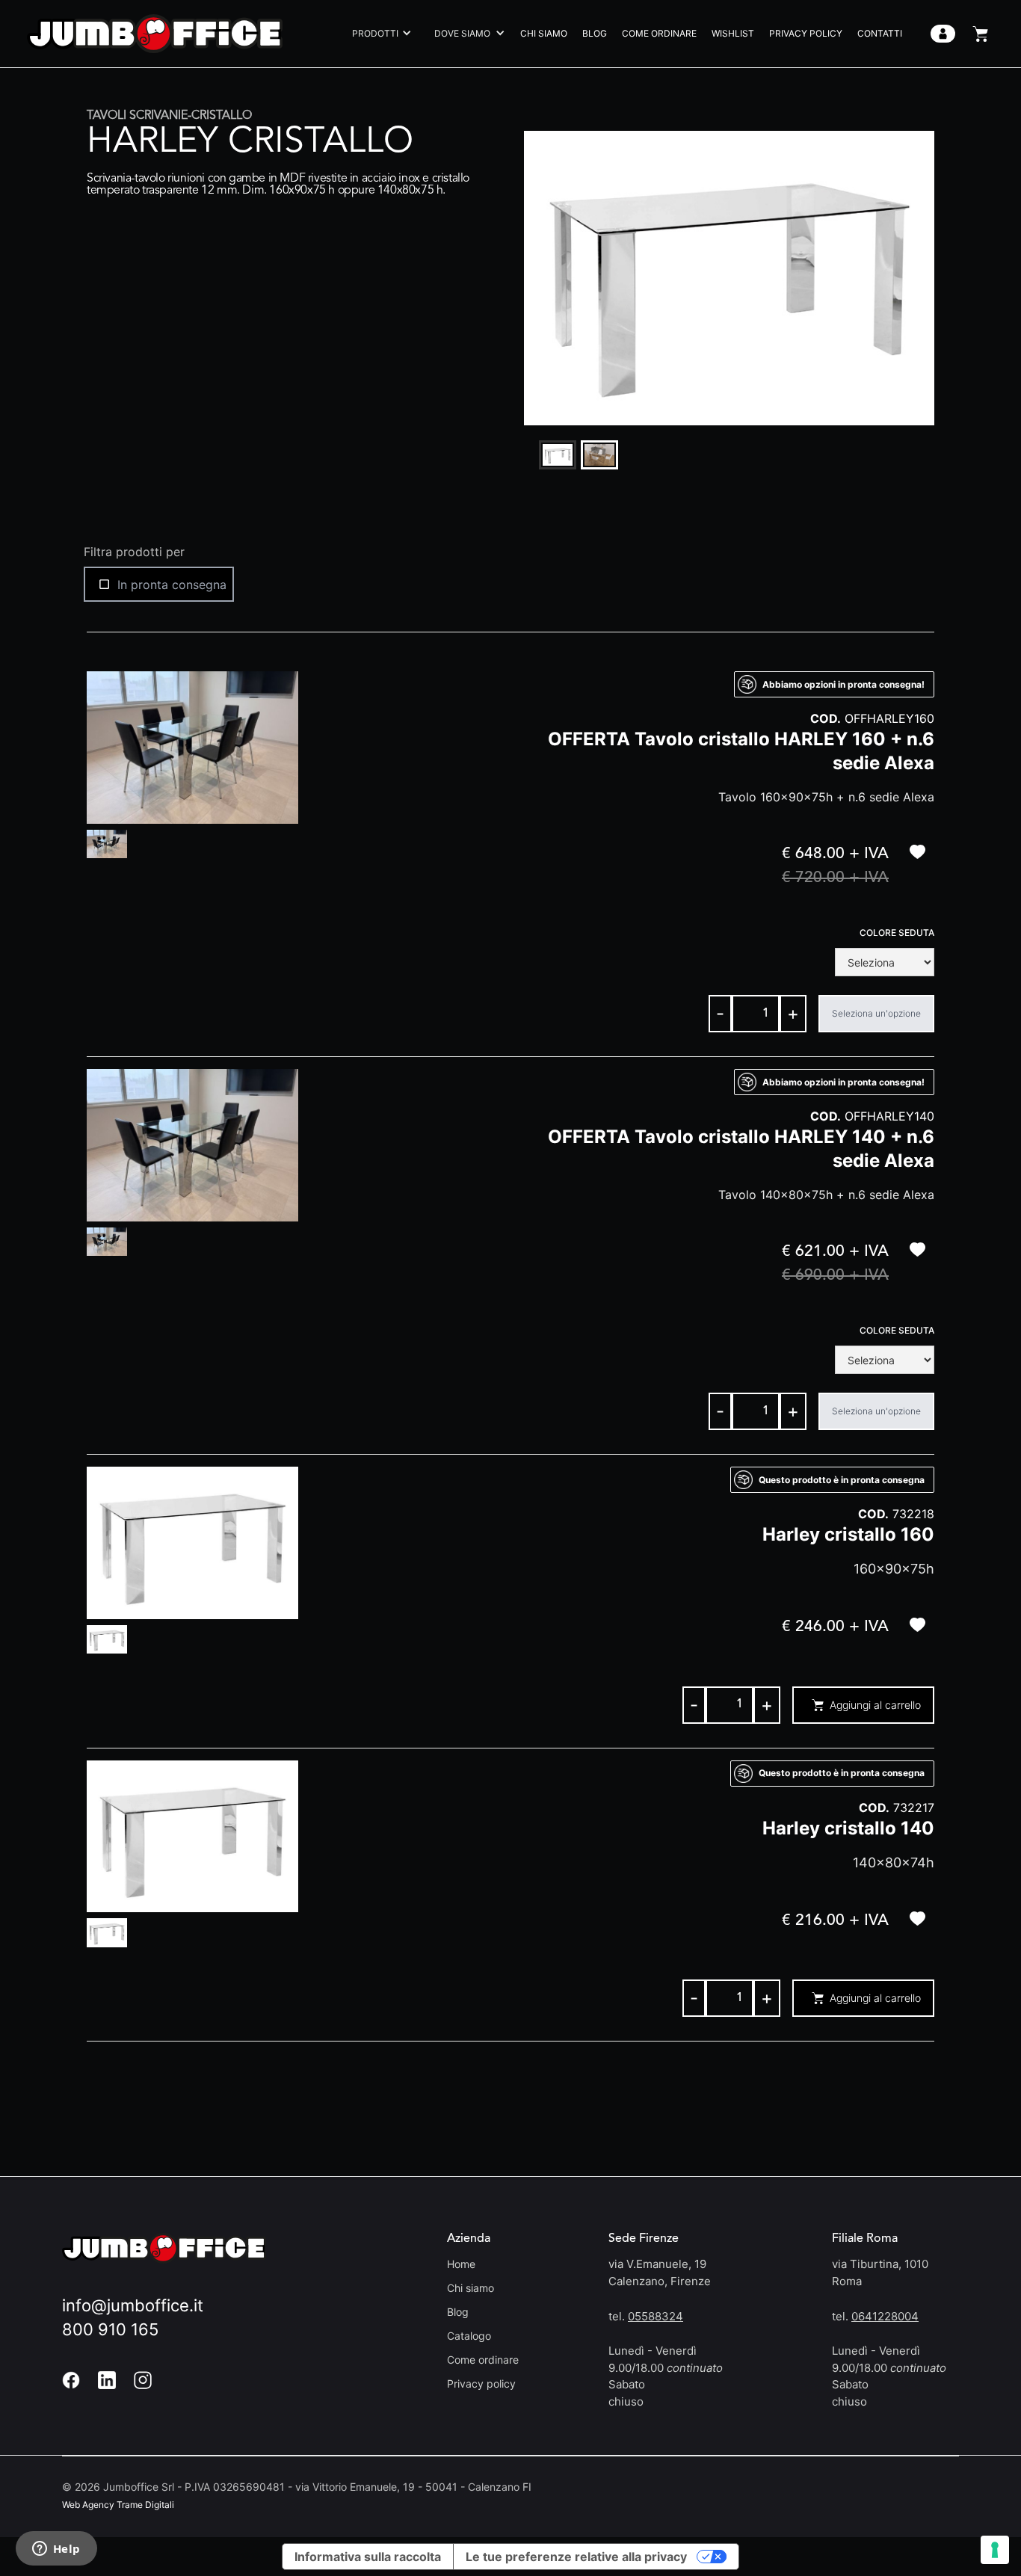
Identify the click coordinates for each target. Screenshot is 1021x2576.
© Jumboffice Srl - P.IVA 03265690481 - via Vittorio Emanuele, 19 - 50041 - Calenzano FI (297, 2487)
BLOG (595, 33)
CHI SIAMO (544, 33)
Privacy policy (481, 2384)
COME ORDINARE (659, 33)
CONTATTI (880, 33)
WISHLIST (733, 33)
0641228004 (885, 2316)
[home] (155, 33)
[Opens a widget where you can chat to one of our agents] (56, 2550)
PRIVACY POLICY (806, 33)
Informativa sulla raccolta (368, 2557)
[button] (378, 34)
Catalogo (469, 2336)
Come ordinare (483, 2360)
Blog (458, 2312)
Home (461, 2264)
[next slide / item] (924, 278)
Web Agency (88, 2505)
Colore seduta (897, 933)
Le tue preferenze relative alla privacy (576, 2557)
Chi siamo (471, 2288)
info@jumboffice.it (133, 2305)
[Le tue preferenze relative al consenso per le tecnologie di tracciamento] (995, 2550)
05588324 (656, 2316)
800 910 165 (110, 2329)
